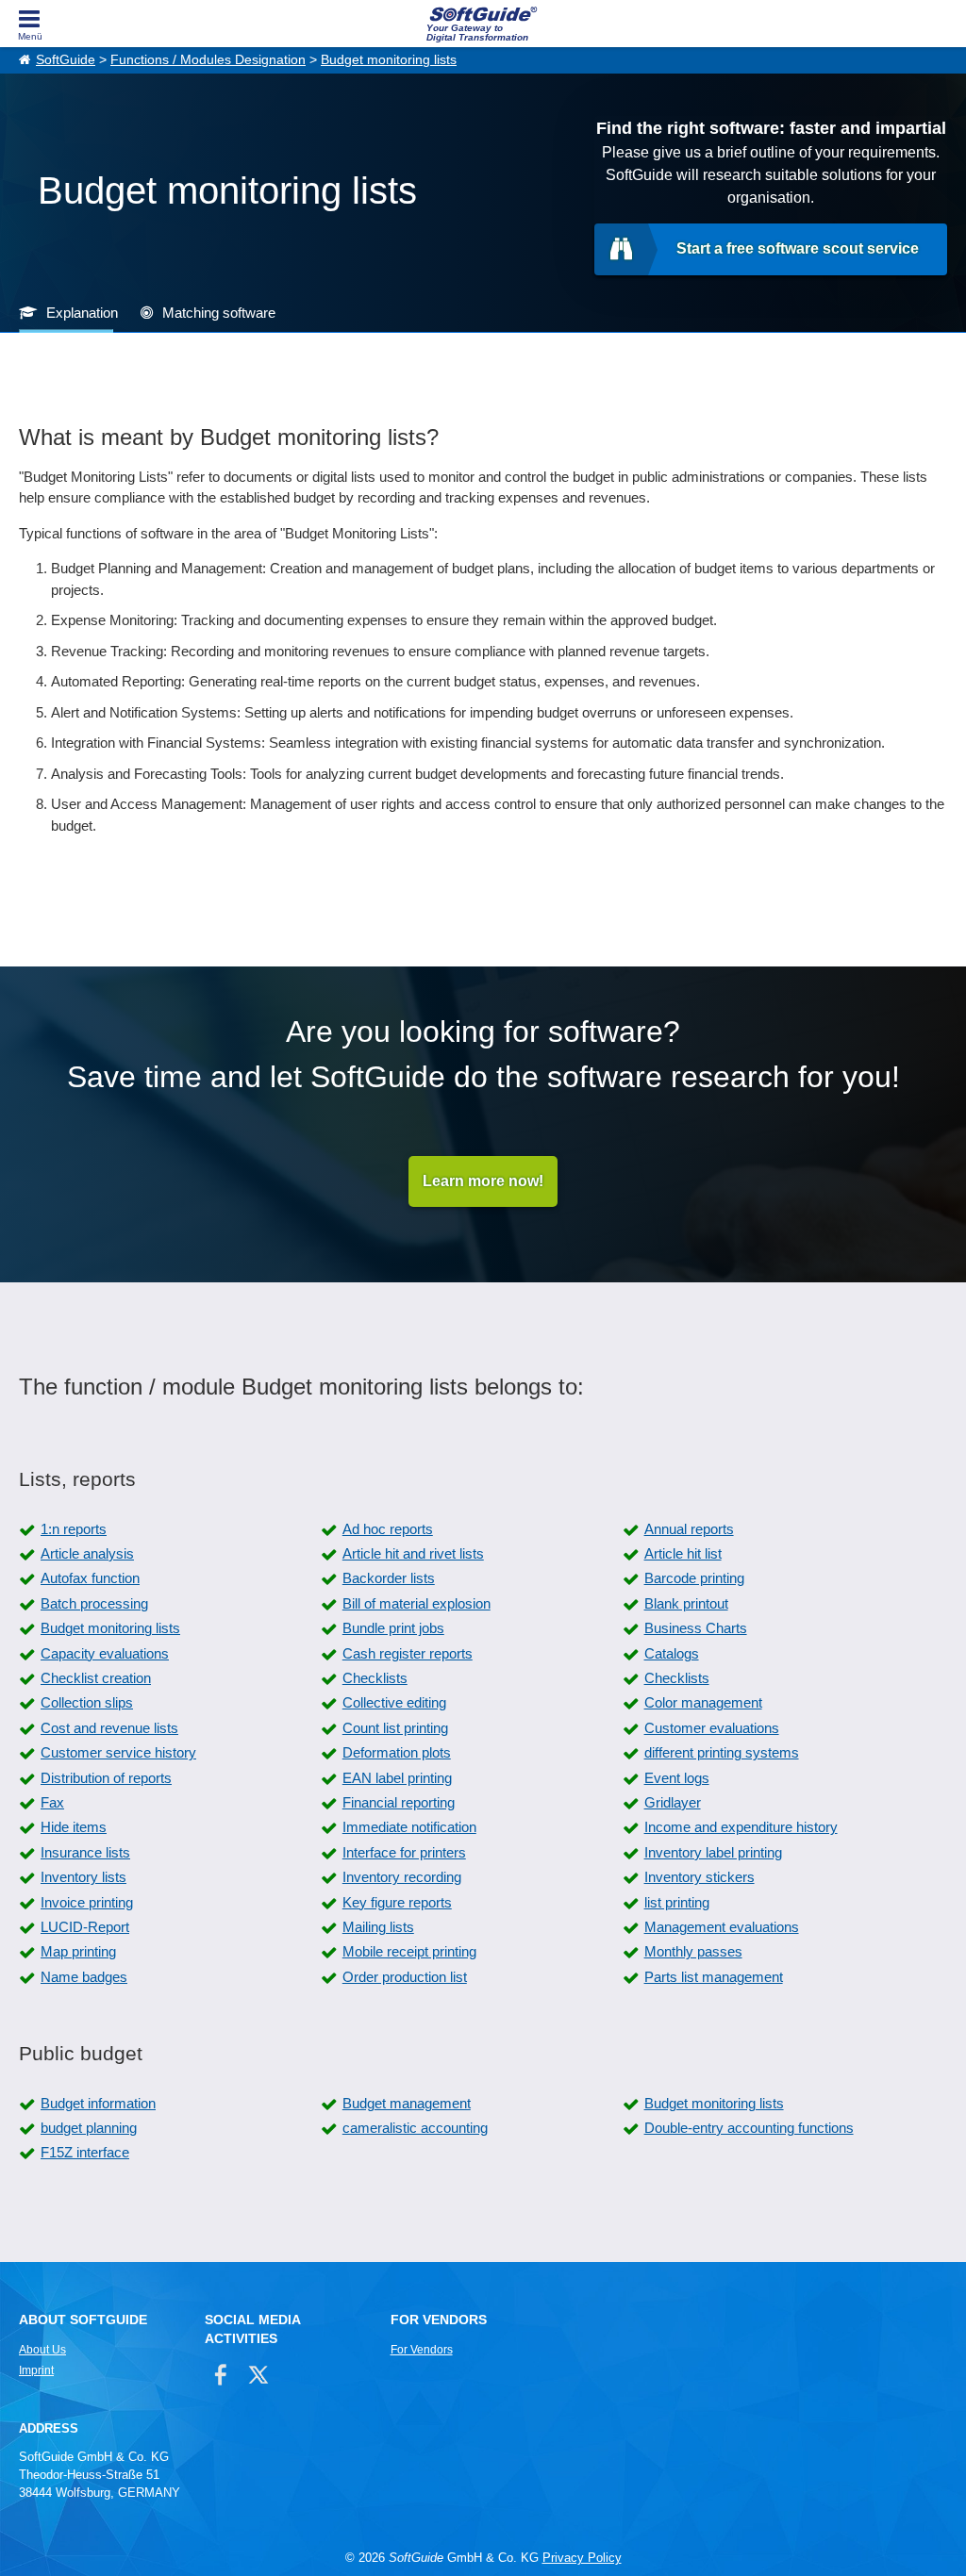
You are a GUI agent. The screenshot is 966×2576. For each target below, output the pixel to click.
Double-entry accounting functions (749, 2128)
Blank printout (686, 1603)
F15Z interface (85, 2152)
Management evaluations (722, 1927)
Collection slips (87, 1702)
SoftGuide (66, 60)
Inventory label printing (713, 1852)
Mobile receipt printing (409, 1951)
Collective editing (394, 1702)
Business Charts (696, 1628)
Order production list (405, 1977)
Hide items (74, 1827)
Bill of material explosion (416, 1603)
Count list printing (395, 1728)
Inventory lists (83, 1877)
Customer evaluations (712, 1728)
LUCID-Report (85, 1927)
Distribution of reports (106, 1778)
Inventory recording (402, 1877)
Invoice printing (87, 1902)
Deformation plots (397, 1752)
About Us (42, 2350)
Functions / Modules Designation (208, 60)
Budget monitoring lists (389, 60)
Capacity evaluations (105, 1653)
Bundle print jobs (393, 1628)
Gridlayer (673, 1802)
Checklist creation (96, 1678)
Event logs (677, 1778)
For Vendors (422, 2350)
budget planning (89, 2128)
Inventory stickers (700, 1877)
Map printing (78, 1951)
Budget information (98, 2103)
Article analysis (87, 1553)
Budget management (407, 2103)
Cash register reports (408, 1653)
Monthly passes (693, 1951)
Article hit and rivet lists (413, 1553)
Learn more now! (483, 1181)
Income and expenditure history (741, 1827)
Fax (52, 1802)
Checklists (375, 1678)
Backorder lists (389, 1578)
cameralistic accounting (415, 2128)
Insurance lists (85, 1852)
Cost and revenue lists (109, 1728)
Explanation (82, 313)
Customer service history (118, 1752)
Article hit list (683, 1553)
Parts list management (714, 1977)
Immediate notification (409, 1827)
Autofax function (90, 1578)
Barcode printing (694, 1578)
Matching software (219, 313)
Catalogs (672, 1653)
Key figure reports (397, 1902)
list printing (677, 1902)
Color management (703, 1702)
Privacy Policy (582, 2558)
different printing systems (722, 1752)
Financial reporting (399, 1802)
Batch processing (94, 1603)
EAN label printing (397, 1778)
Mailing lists (378, 1927)
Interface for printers (404, 1852)
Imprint (36, 2370)
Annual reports (689, 1529)
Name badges (84, 1977)
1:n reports (74, 1529)
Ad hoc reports (388, 1529)
